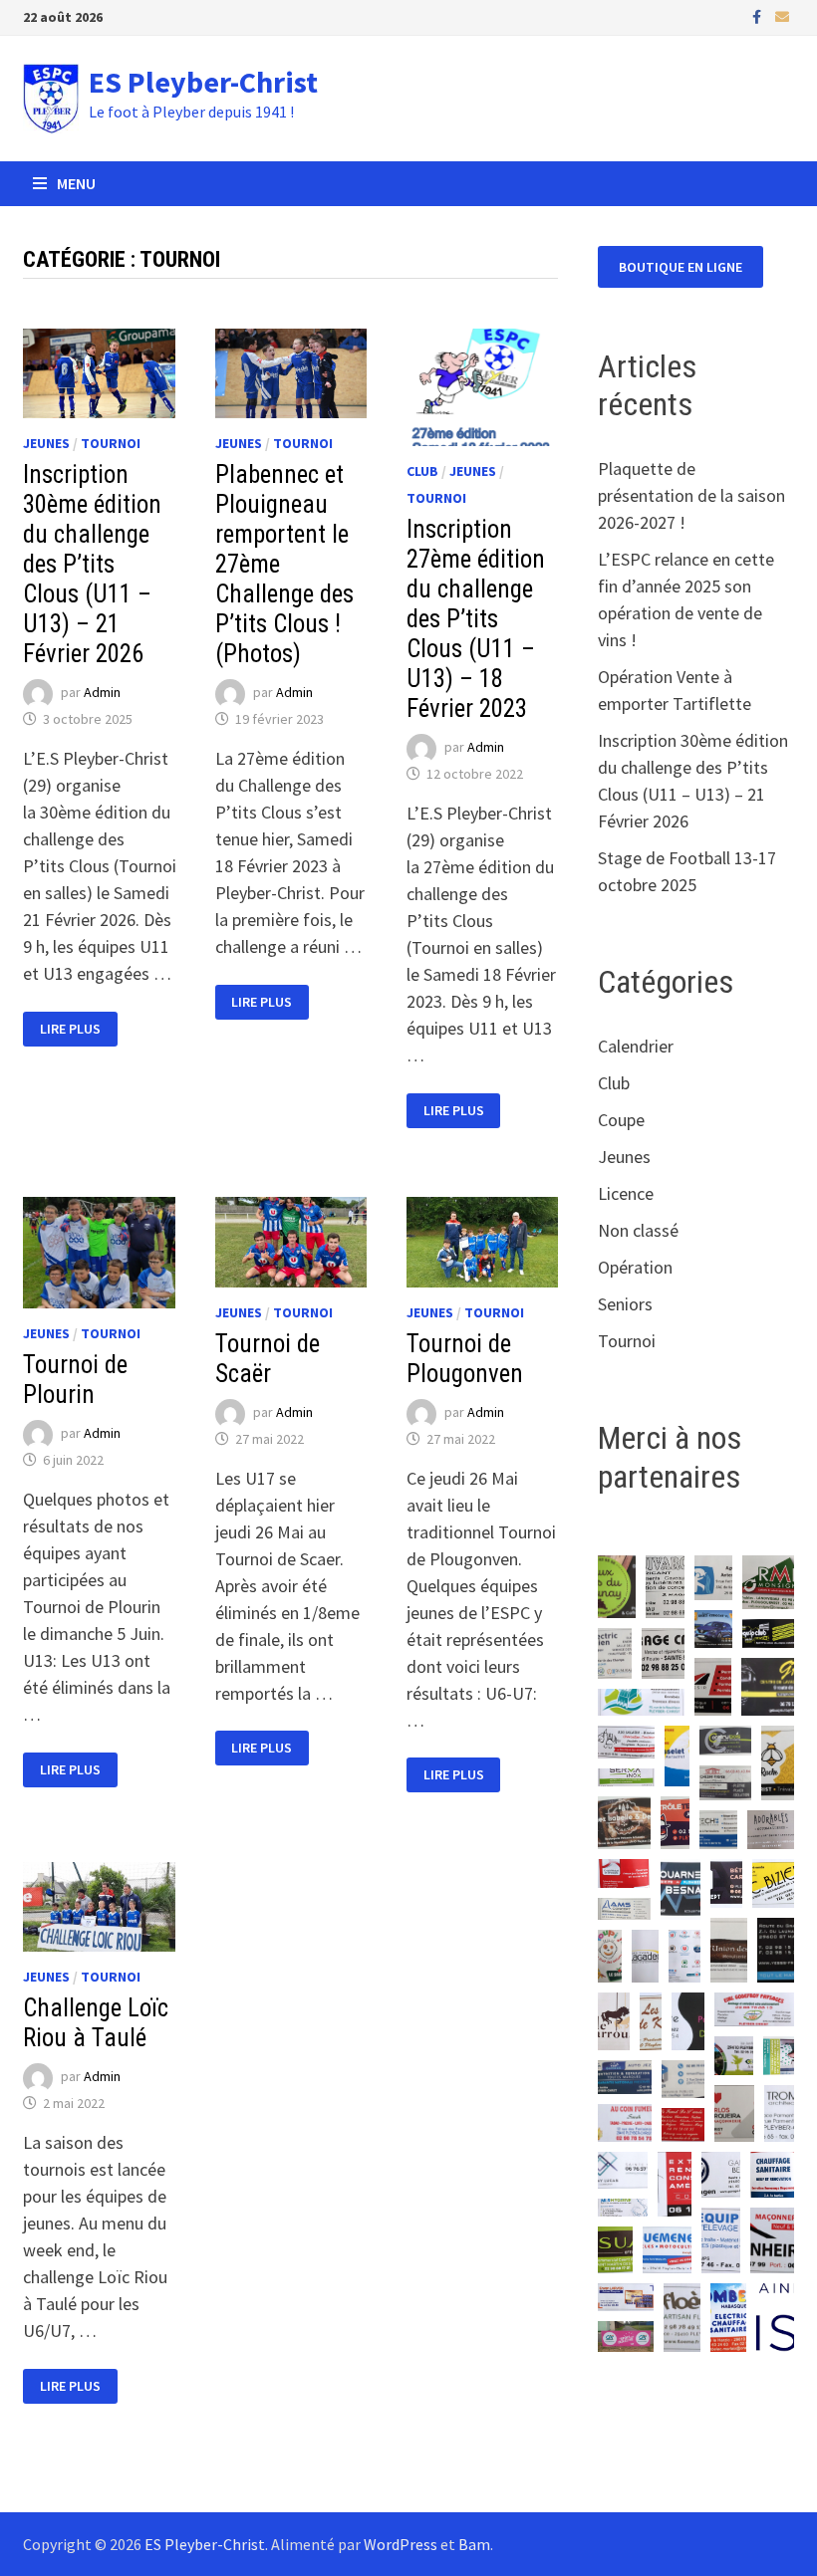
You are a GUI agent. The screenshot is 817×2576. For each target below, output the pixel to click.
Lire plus (78, 1029)
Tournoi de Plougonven (465, 1359)
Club (422, 471)
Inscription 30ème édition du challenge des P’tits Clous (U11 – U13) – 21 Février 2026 (92, 564)
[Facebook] (759, 15)
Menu (76, 183)
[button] (617, 1587)
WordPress (401, 2544)
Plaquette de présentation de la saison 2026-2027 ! (691, 495)
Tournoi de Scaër (268, 1359)
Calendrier (636, 1046)
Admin (102, 693)
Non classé (638, 1230)
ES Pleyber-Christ (203, 82)
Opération (635, 1267)
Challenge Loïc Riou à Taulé (96, 2023)
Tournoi (111, 443)
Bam (474, 2544)
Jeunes (46, 443)
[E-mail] (782, 15)
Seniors (625, 1304)
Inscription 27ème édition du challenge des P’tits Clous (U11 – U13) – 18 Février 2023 (476, 619)
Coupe (621, 1120)
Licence (626, 1193)
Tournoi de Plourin (75, 1380)
